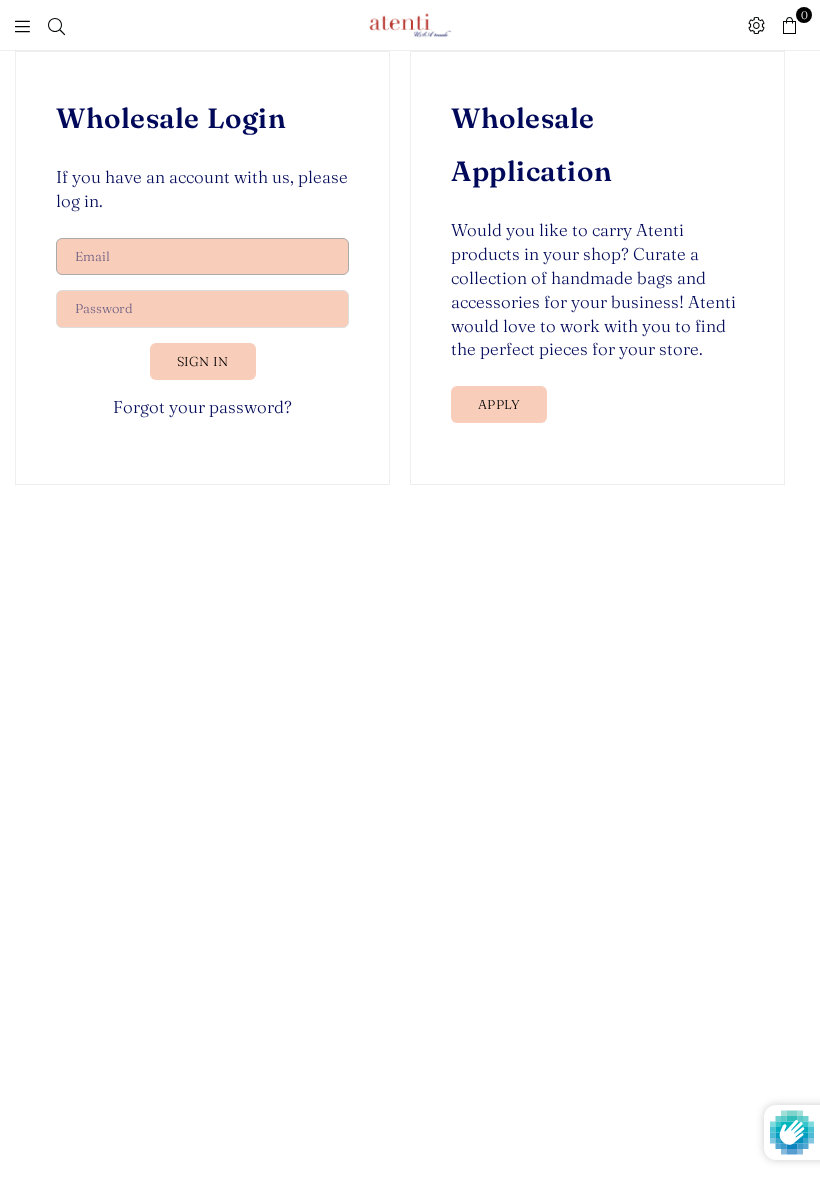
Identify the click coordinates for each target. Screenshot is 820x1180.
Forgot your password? (202, 406)
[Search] (56, 25)
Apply (499, 404)
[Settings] (756, 25)
